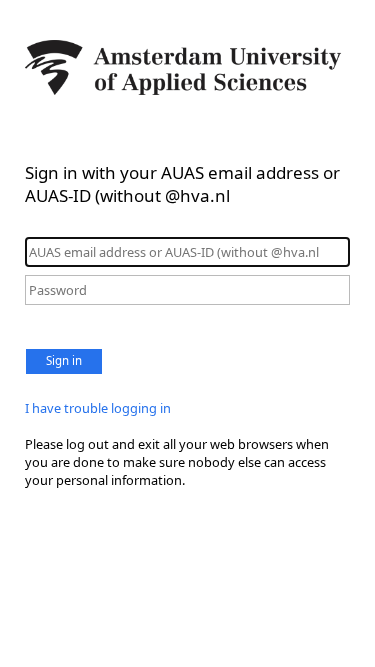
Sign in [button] (64, 360)
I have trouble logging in (98, 408)
